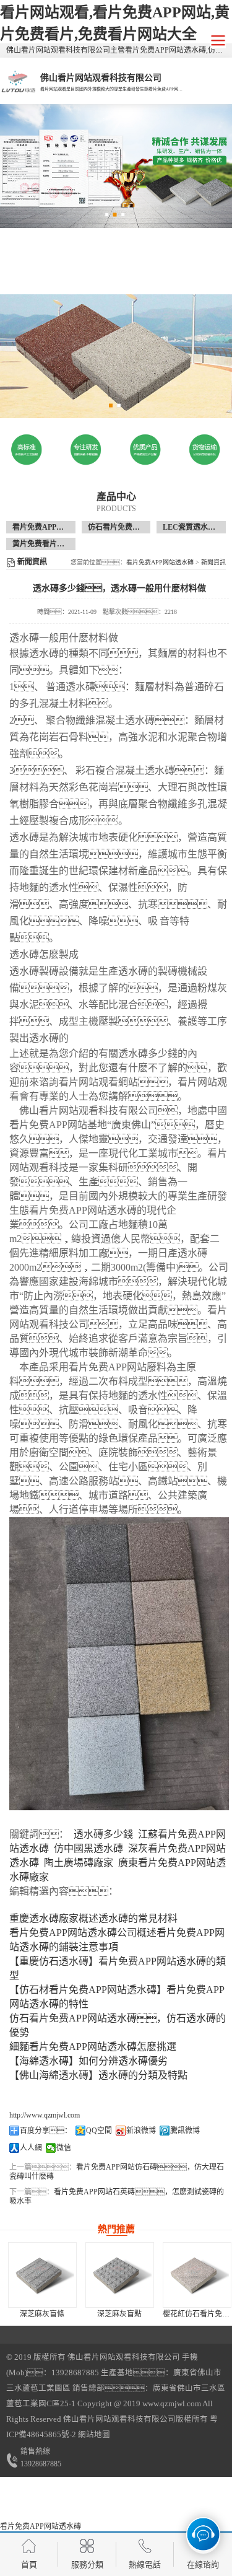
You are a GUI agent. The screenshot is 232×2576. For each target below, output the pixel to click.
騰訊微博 (185, 2131)
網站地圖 (94, 2435)
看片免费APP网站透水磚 (53, 527)
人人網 (31, 2148)
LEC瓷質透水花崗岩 (196, 527)
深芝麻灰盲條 (42, 2314)
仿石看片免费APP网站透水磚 (136, 527)
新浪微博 (141, 2131)
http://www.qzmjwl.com (45, 2115)
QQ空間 (99, 2131)
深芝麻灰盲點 (119, 2314)
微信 (64, 2148)
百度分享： (46, 2131)
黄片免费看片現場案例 (49, 544)
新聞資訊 (213, 562)
